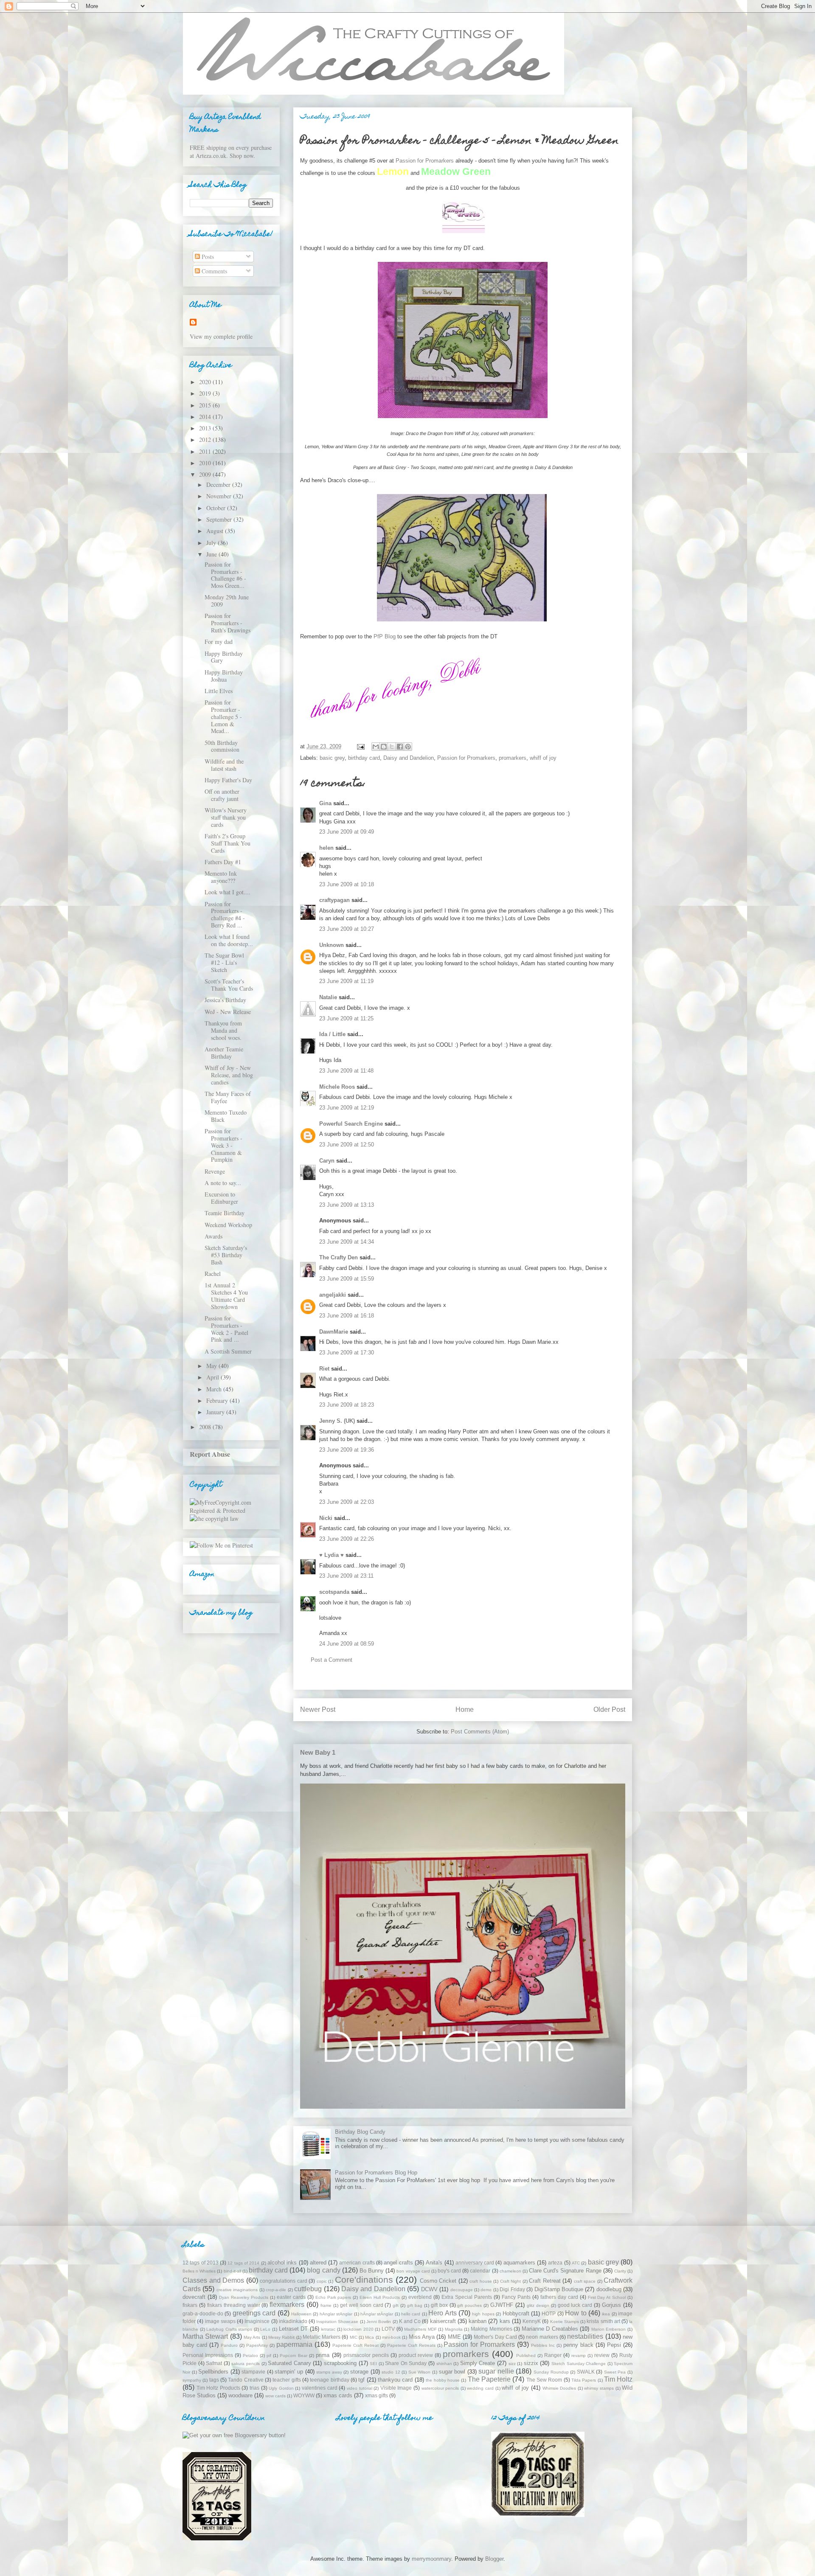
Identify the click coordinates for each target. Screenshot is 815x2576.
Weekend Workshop (228, 1225)
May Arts (252, 2337)
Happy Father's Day (228, 780)
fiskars (190, 2305)
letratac (328, 2329)
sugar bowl (452, 2372)
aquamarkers (519, 2263)
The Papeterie (489, 2379)
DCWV (429, 2289)
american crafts (357, 2263)
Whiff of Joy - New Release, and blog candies (229, 1075)
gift (396, 2305)
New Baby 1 (318, 1752)
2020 (206, 382)
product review (416, 2355)
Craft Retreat (545, 2281)
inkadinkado (293, 2321)
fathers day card (559, 2297)
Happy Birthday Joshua (224, 676)
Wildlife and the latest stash (224, 765)
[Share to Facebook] (400, 747)
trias (254, 2388)
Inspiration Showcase (337, 2322)
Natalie (328, 997)
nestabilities (585, 2336)
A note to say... (223, 1183)
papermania (294, 2344)
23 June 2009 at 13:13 (347, 1205)
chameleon (510, 2271)
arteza (555, 2263)
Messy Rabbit (281, 2337)
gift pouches (469, 2305)
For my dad (219, 642)
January (216, 1412)
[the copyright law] (214, 1518)
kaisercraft (443, 2321)
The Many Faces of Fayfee (228, 1097)
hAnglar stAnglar (336, 2314)
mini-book (391, 2337)
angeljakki (333, 1295)
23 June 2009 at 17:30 (347, 1353)
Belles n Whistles (199, 2271)
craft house (481, 2281)
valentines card (320, 2388)
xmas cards (338, 2395)
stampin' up (289, 2372)
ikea (606, 2314)
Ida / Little (332, 1034)
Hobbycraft (516, 2313)
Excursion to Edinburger (221, 1198)
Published (526, 2355)
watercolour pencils (440, 2388)
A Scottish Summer (228, 1351)
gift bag (415, 2305)
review (602, 2355)
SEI (373, 2364)
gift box (439, 2305)
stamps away (329, 2372)
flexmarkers (287, 2305)
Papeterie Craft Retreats (411, 2345)
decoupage (462, 2290)
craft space (585, 2281)
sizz (512, 2364)
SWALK (586, 2372)
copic (322, 2281)
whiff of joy (543, 758)
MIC (354, 2337)
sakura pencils (246, 2364)
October (217, 508)
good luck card (575, 2305)
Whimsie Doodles (559, 2388)
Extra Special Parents (467, 2297)
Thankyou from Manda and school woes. (223, 1030)
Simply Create (478, 2363)
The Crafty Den (339, 1257)
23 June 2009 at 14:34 (347, 1242)
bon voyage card (413, 2271)
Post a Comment (332, 1660)
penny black (578, 2345)
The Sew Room (544, 2380)
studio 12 (391, 2372)
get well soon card (362, 2305)
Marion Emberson (609, 2329)
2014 (206, 417)
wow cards (275, 2396)
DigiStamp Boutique (559, 2289)
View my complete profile (221, 336)
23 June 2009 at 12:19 (347, 1108)
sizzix (531, 2363)
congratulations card (284, 2281)
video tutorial (360, 2388)
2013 (206, 428)
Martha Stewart (205, 2336)
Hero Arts (442, 2313)
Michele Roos (337, 1087)
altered (318, 2263)
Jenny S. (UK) (337, 1421)
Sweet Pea (615, 2372)
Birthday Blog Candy (360, 2132)
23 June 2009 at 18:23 (347, 1405)
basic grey (332, 758)
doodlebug (609, 2289)
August (216, 531)
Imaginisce (257, 2321)
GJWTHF (502, 2305)
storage (359, 2372)
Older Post (609, 1709)
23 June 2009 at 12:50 (347, 1145)
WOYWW (304, 2395)
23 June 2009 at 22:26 (347, 1539)
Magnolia (454, 2329)
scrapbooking (340, 2363)
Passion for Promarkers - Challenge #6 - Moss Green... (225, 575)
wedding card (480, 2388)
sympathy (192, 2380)
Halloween (301, 2314)
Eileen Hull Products (380, 2297)
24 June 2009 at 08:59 (347, 1644)
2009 (206, 474)
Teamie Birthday (225, 1213)
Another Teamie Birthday (224, 1053)
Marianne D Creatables (550, 2329)
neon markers (542, 2337)
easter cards (291, 2297)
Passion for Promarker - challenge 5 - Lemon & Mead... (223, 716)
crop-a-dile (276, 2290)
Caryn (327, 1161)
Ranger (553, 2355)
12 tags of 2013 (201, 2263)
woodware (240, 2395)
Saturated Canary (289, 2363)
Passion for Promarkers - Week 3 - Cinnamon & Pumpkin (223, 1145)
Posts (207, 257)
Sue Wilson (420, 2372)
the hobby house (443, 2380)
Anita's (434, 2263)
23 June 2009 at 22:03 (347, 1502)
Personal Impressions (208, 2355)
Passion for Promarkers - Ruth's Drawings (228, 623)
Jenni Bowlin (379, 2322)
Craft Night (511, 2281)
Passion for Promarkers (466, 758)
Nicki (326, 1518)
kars (505, 2321)
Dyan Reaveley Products (244, 2297)
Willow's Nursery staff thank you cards (226, 817)
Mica (370, 2337)
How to (576, 2313)
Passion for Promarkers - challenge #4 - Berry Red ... (225, 914)
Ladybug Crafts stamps (229, 2329)
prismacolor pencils (366, 2355)
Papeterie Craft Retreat (356, 2345)
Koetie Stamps (565, 2322)
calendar (480, 2271)
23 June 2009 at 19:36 (347, 1450)
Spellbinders (213, 2372)
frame (326, 2305)
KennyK (532, 2321)
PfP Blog (385, 636)
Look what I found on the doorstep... (229, 940)
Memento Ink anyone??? (221, 877)
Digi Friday (512, 2289)
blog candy (323, 2270)
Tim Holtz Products (218, 2388)
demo (486, 2290)
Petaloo (250, 2355)
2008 (206, 1427)
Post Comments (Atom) (480, 1732)
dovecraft (194, 2297)
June (212, 554)
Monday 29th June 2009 (227, 601)
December (219, 485)
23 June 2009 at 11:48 (346, 1071)
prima (323, 2355)
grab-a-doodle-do (203, 2313)
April (214, 1377)
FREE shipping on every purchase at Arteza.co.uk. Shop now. (231, 152)
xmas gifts (377, 2395)
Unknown (332, 945)
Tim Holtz (618, 2379)
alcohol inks (282, 2263)
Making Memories (492, 2329)
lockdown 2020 (358, 2329)
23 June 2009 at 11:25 (346, 1018)
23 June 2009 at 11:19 (346, 981)
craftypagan (334, 900)
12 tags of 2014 (243, 2263)
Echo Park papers (333, 2297)
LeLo (265, 2329)
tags (214, 2380)
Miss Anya (422, 2337)
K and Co (410, 2321)
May (212, 1366)
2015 (206, 405)
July (212, 543)
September (220, 519)
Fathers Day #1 (223, 862)
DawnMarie (334, 1332)
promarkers (513, 758)
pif (269, 2355)
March (215, 1389)
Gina (325, 803)
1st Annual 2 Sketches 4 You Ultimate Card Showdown (226, 1296)
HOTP (549, 2313)
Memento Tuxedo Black (226, 1116)
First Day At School (607, 2297)
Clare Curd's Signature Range (565, 2271)
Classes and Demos (213, 2280)
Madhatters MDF (420, 2329)
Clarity (620, 2271)
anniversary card (475, 2263)
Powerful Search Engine (351, 1124)
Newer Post (318, 1709)
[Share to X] (392, 747)
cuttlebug (308, 2289)
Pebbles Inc (543, 2345)
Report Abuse (210, 1454)
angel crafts (398, 2263)
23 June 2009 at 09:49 (347, 832)
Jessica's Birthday (225, 1000)
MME (454, 2337)
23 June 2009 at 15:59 (347, 1279)
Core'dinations (364, 2280)
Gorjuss (611, 2305)
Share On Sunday (406, 2363)
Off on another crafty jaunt (222, 795)
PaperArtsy (257, 2345)
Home (465, 1709)
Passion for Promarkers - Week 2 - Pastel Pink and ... (226, 1329)
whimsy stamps (599, 2388)
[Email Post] (360, 746)
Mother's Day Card (495, 2337)
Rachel (213, 1274)
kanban (478, 2321)
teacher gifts (287, 2380)
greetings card (254, 2313)
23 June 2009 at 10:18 (347, 884)
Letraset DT (294, 2329)
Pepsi (614, 2345)
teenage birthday (329, 2380)
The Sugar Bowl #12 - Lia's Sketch (224, 962)
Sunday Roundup (551, 2372)
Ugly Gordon (281, 2388)
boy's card (449, 2271)
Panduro (229, 2345)
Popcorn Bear (294, 2355)
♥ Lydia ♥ (332, 1555)
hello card (411, 2314)
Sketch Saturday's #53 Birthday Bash (226, 1255)
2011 (206, 451)
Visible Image (396, 2388)
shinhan (444, 2364)
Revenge (215, 1171)
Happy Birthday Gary (224, 657)
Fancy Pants (516, 2297)
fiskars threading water (234, 2305)
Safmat (214, 2363)
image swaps (220, 2321)
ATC (576, 2263)
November (220, 496)
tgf (361, 2380)
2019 (206, 393)
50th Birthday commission (222, 746)
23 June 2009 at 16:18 (347, 1316)
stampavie (253, 2372)
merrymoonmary (431, 2559)
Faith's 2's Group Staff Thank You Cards (228, 843)
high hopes (483, 2314)
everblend (420, 2297)
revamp (579, 2355)
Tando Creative (246, 2380)
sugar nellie (496, 2371)
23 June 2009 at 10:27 (347, 929)
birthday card (364, 758)
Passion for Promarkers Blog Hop (376, 2173)
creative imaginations (237, 2290)
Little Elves (219, 691)
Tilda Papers (584, 2380)
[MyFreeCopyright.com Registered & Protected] (231, 1510)
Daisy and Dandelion (409, 758)
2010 (206, 463)
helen (326, 848)
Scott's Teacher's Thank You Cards (229, 985)
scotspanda (334, 1592)
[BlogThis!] (384, 747)
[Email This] (376, 747)
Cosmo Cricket (438, 2281)
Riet (324, 1369)
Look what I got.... (228, 892)
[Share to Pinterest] (408, 747)
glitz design (538, 2305)
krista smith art (603, 2321)
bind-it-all (232, 2271)
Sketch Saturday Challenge (579, 2364)
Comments (214, 271)
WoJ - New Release (228, 1012)
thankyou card (395, 2380)
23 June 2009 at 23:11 (346, 1576)
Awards (214, 1236)
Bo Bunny (372, 2271)
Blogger (494, 2559)
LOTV (388, 2329)
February (218, 1400)
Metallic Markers (322, 2337)
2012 (206, 440)
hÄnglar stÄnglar (377, 2314)
